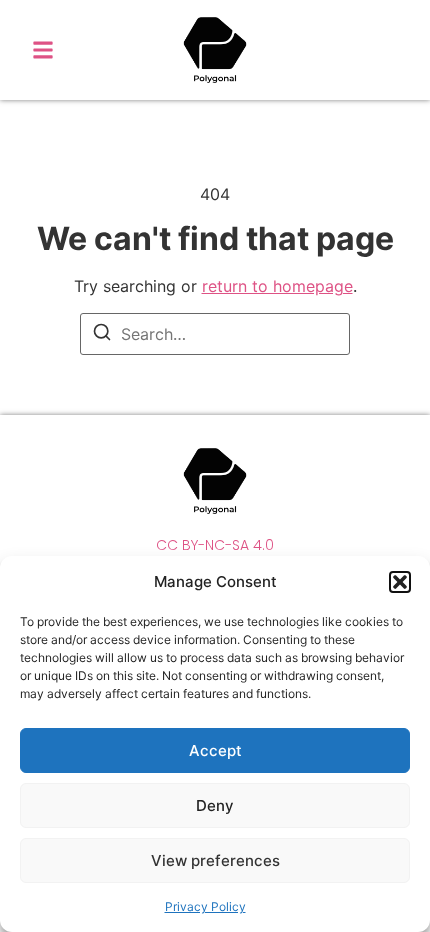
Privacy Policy (205, 906)
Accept (215, 750)
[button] (400, 582)
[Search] (102, 335)
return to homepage (277, 286)
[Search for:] (215, 334)
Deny (215, 805)
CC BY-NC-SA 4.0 (215, 545)
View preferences (215, 860)
